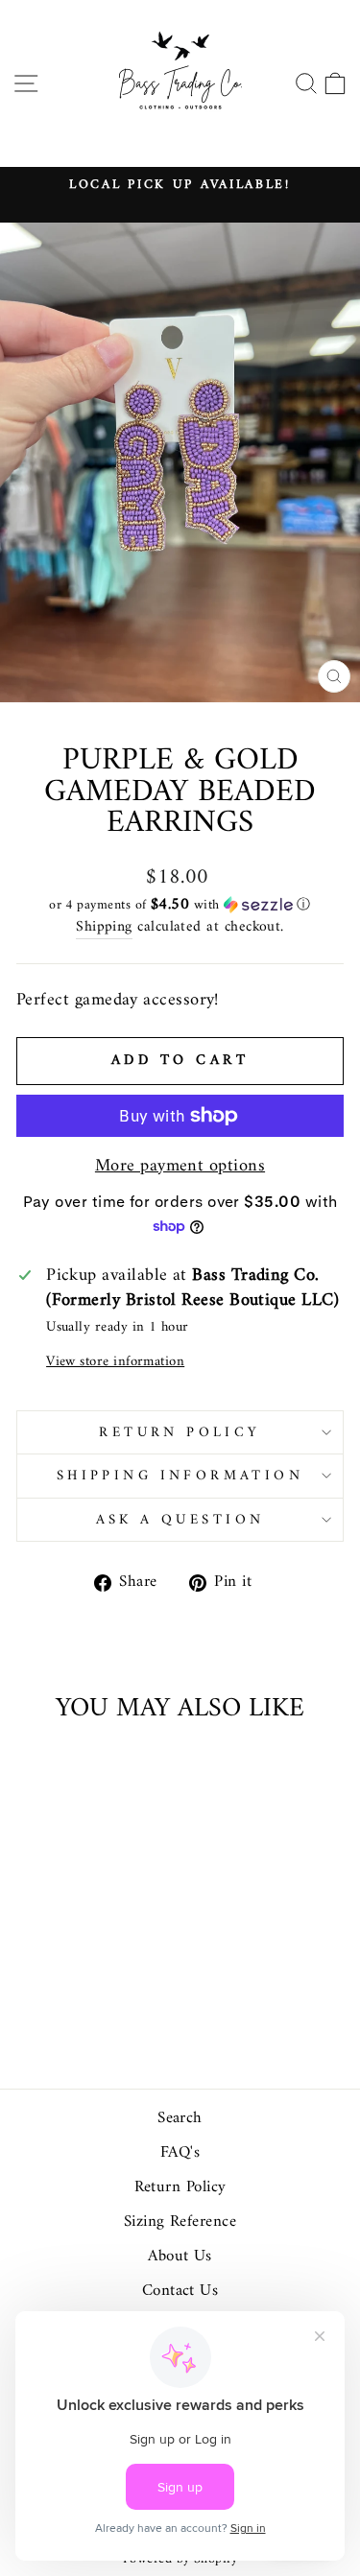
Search (180, 2118)
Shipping (104, 928)
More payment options (180, 1167)
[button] (180, 905)
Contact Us (180, 2291)
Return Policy (180, 2187)
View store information (115, 1362)
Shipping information (180, 1476)
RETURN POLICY (180, 1432)
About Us (180, 2257)
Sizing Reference (180, 2222)
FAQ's (180, 2153)
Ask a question (180, 1520)
